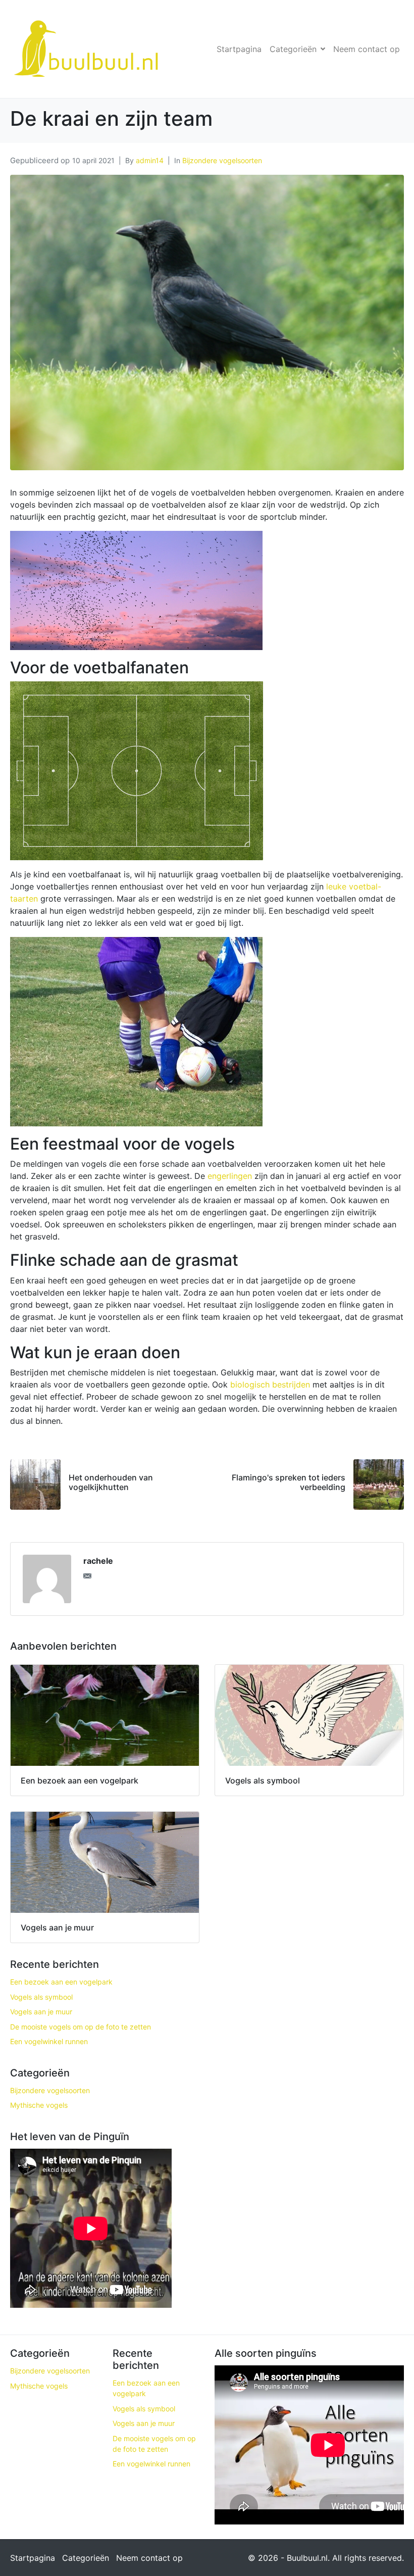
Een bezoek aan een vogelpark (61, 1982)
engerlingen (230, 1176)
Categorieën (293, 49)
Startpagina (239, 49)
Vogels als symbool (41, 1997)
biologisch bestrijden (270, 1384)
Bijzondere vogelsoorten (222, 160)
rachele (98, 1561)
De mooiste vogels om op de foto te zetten (81, 2027)
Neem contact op (367, 49)
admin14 (150, 160)
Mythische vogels (39, 2105)
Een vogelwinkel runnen (49, 2041)
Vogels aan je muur (41, 2012)
